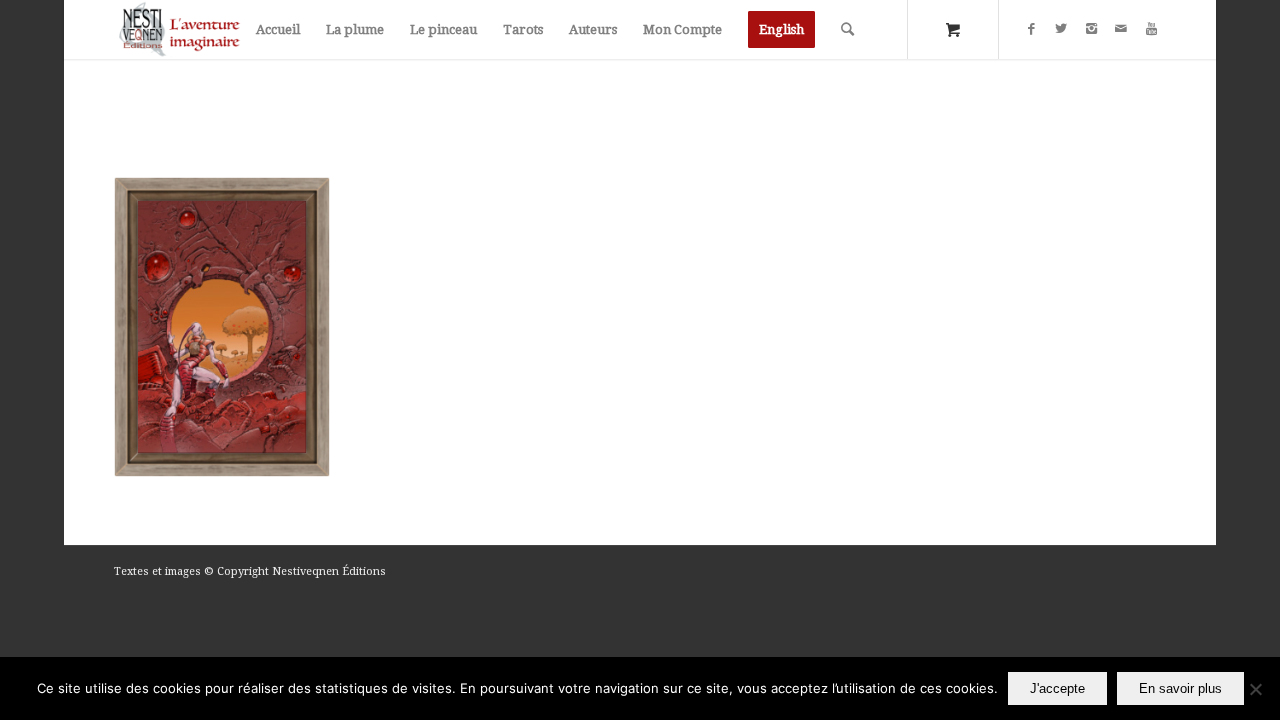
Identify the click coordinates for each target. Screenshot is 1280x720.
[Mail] (1121, 29)
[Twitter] (1061, 29)
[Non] (1255, 689)
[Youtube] (1151, 29)
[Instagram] (1091, 29)
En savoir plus (1180, 688)
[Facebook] (1031, 29)
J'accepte (1057, 688)
